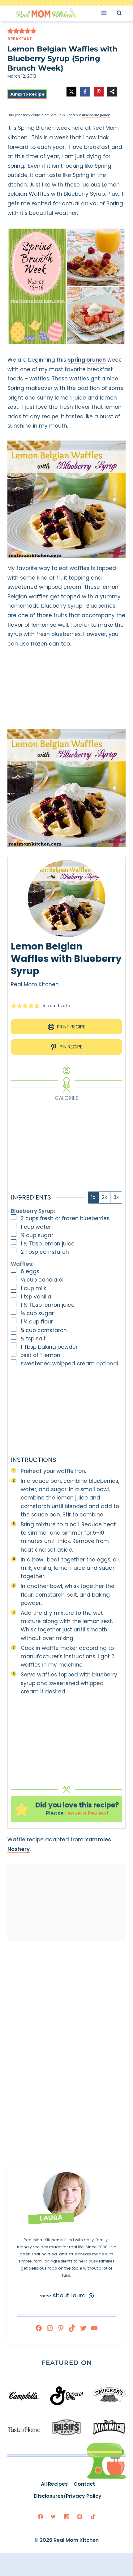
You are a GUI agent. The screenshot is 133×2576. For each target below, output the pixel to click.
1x (93, 1197)
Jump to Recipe (27, 94)
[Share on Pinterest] (99, 92)
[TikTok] (93, 2517)
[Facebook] (40, 2517)
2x (104, 1197)
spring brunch (87, 360)
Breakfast (20, 39)
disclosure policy (96, 115)
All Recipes (54, 2484)
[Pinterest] (80, 2517)
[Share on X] (71, 92)
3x (116, 1197)
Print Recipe (70, 1027)
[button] (10, 31)
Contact (84, 2484)
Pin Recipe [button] (70, 1047)
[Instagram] (66, 2517)
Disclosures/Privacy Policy (68, 2496)
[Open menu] (106, 13)
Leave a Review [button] (86, 1813)
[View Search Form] (125, 13)
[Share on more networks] (112, 92)
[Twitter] (54, 2517)
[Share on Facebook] (85, 92)
